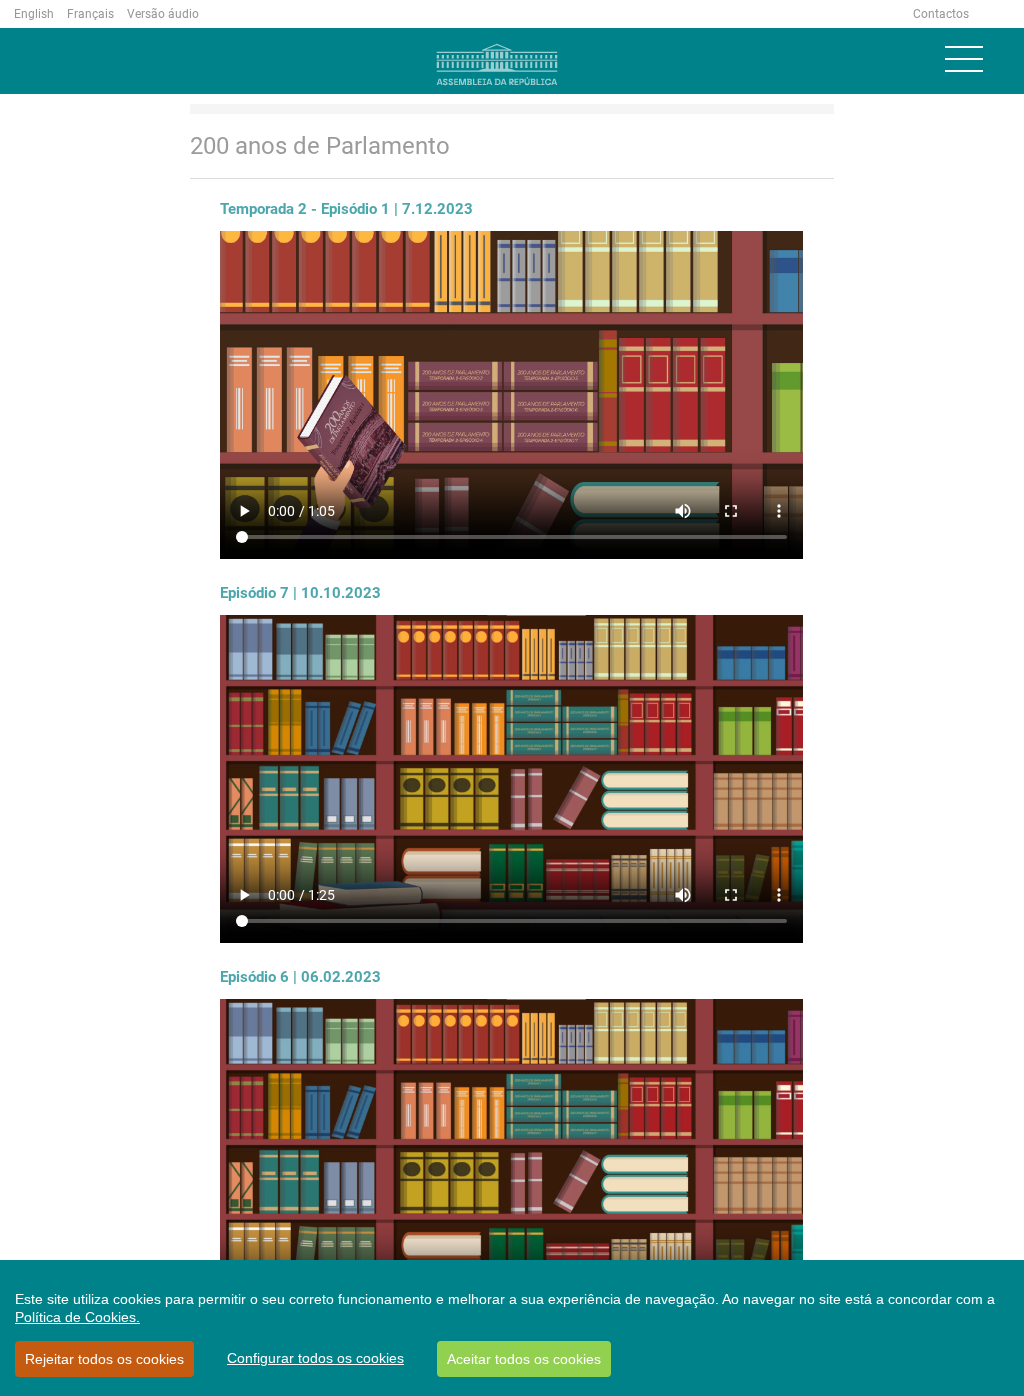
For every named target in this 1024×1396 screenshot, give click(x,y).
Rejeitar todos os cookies (104, 1359)
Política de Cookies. (77, 1317)
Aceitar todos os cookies (524, 1359)
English (34, 14)
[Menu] (964, 59)
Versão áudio (163, 14)
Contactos (941, 14)
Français (90, 14)
